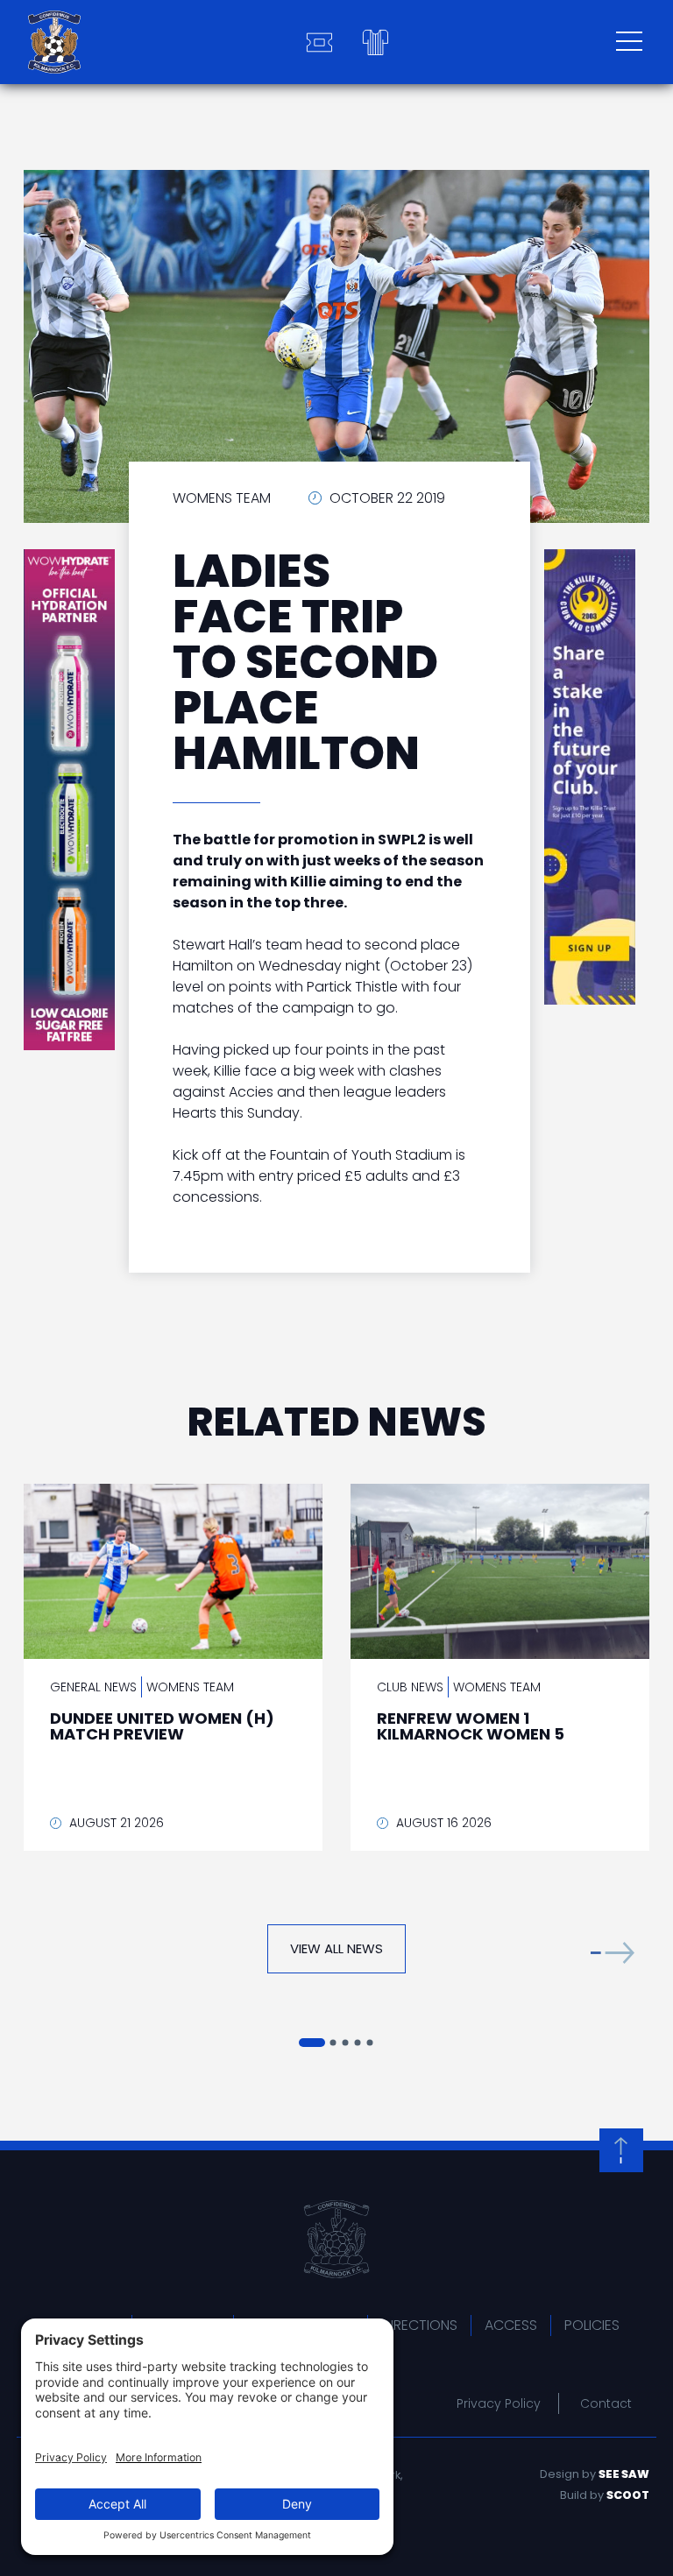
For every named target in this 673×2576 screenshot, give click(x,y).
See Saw (624, 2474)
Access (511, 2325)
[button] (613, 1953)
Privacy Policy (499, 2403)
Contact (606, 2403)
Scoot (628, 2495)
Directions (419, 2325)
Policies (592, 2325)
